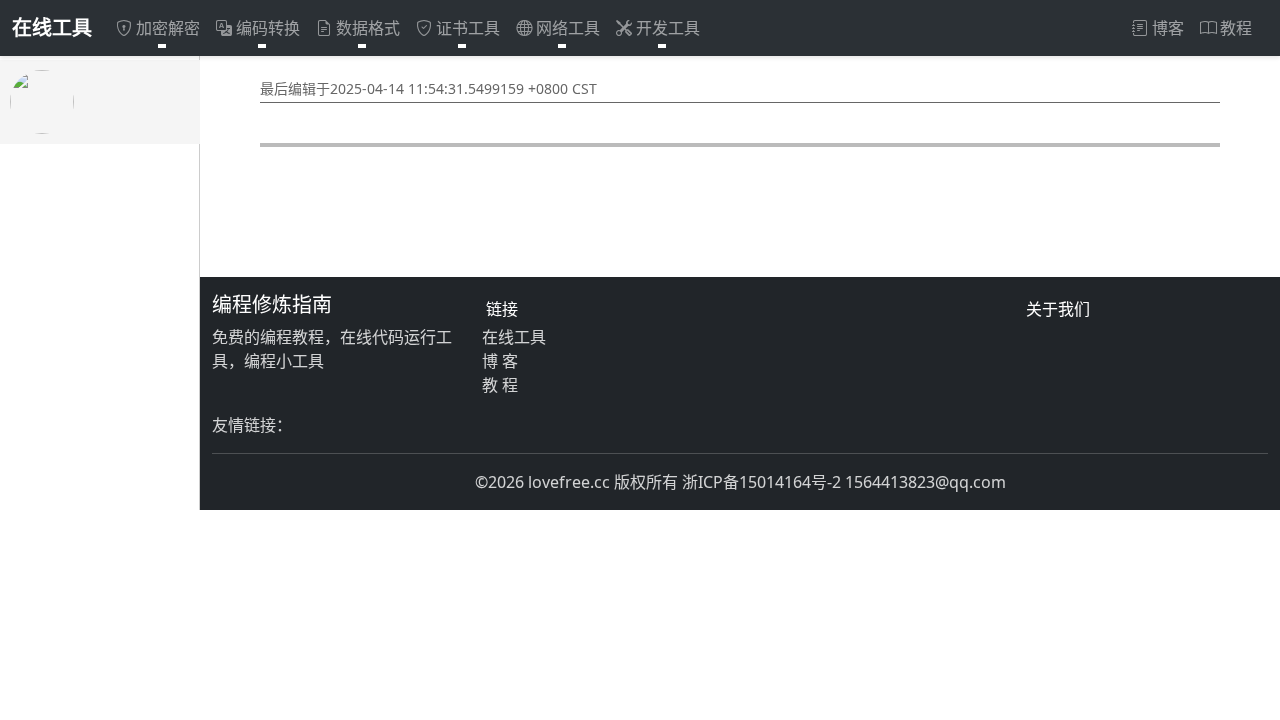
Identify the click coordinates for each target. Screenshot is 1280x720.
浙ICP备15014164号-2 (761, 482)
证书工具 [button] (468, 28)
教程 (1236, 28)
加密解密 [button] (168, 28)
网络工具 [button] (568, 28)
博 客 (500, 361)
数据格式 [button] (368, 28)
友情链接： (252, 425)
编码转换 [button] (268, 28)
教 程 (500, 385)
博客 (1168, 28)
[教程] (100, 102)
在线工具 (52, 27)
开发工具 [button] (668, 28)
